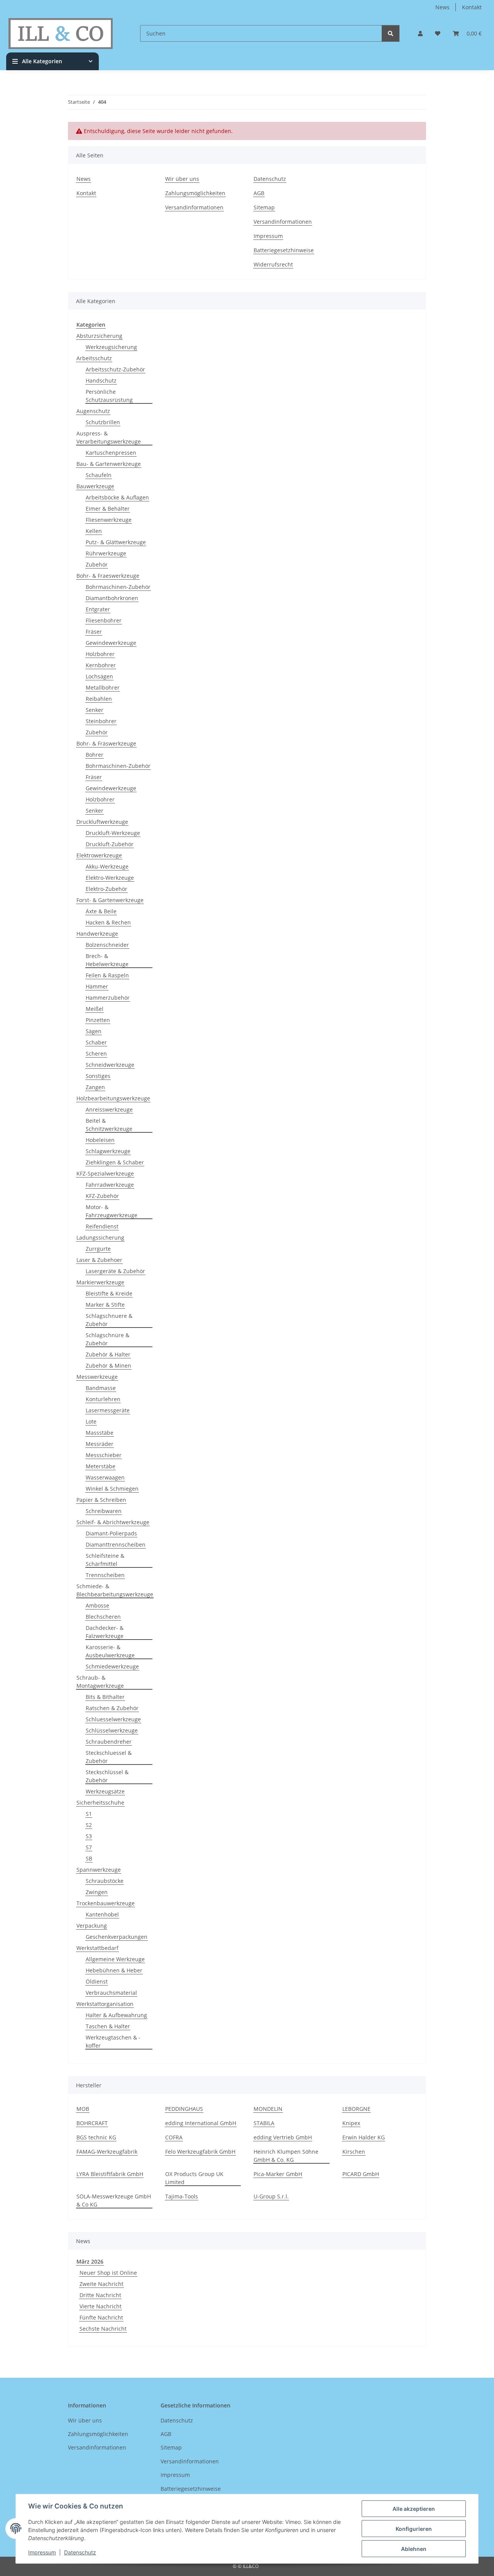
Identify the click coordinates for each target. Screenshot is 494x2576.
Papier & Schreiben (101, 1500)
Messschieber (104, 1455)
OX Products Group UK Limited (194, 2178)
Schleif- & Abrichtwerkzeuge (113, 1522)
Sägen (94, 1031)
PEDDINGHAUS (184, 2109)
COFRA (174, 2137)
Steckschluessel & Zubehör (109, 1757)
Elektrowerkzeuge (99, 855)
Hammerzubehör (108, 998)
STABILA (264, 2123)
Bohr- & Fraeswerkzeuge (108, 576)
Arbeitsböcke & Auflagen (117, 497)
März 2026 (90, 2261)
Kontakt (472, 7)
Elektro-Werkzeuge (110, 878)
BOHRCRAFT (92, 2123)
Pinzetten (98, 1020)
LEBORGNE (356, 2109)
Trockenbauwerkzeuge (106, 1903)
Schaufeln (99, 475)
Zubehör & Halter (108, 1354)
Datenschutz (80, 2552)
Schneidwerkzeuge (110, 1065)
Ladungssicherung (100, 1237)
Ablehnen (414, 2549)
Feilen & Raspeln (107, 975)
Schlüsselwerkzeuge (112, 1730)
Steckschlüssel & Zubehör (107, 1776)
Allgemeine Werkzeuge (115, 1959)
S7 (89, 1847)
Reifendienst (102, 1226)
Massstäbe (100, 1433)
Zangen (95, 1087)
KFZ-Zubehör (102, 1196)
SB (89, 1858)
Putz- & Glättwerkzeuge (116, 542)
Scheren (96, 1054)
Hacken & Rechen (108, 922)
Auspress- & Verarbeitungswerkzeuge (109, 437)
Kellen (94, 531)
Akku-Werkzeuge (107, 866)
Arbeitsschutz (94, 358)
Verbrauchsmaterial (111, 1993)
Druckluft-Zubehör (110, 844)
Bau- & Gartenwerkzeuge (109, 464)
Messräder (100, 1444)
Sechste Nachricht (103, 2329)
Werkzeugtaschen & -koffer (113, 2041)
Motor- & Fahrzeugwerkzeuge (112, 1211)
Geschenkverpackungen (117, 1937)
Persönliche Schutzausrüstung (109, 396)
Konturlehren (103, 1399)
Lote (91, 1421)
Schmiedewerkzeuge (112, 1666)
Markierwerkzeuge (100, 1282)
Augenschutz (93, 411)
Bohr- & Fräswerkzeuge (106, 743)
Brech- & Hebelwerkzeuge (107, 960)
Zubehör (97, 564)
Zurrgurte (98, 1249)
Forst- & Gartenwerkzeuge (110, 900)
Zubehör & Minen (108, 1366)
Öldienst (97, 1981)
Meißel (95, 1009)
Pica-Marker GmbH (278, 2174)
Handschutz (101, 380)
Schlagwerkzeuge (108, 1151)
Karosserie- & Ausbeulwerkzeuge (110, 1651)
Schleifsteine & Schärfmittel (105, 1560)
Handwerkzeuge (97, 934)
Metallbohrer (103, 687)
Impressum (42, 2552)
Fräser (94, 632)
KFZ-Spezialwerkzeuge (105, 1173)
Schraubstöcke (105, 1881)
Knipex (351, 2123)
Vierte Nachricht (101, 2306)
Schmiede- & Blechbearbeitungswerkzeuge (115, 1590)
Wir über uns (182, 179)
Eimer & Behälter (108, 509)
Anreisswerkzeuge (109, 1109)
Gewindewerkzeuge (111, 643)
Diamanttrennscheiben (116, 1544)
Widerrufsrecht (273, 264)
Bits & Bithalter (105, 1697)
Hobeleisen (100, 1140)
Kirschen (354, 2152)
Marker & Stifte (105, 1305)
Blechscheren (103, 1617)
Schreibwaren (104, 1511)
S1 (89, 1814)
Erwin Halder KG (364, 2137)
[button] (420, 33)
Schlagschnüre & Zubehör (107, 1339)
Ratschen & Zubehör (112, 1708)
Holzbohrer (100, 654)
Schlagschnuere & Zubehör (109, 1320)
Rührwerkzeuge (106, 553)
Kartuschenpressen (111, 453)
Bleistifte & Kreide (109, 1293)
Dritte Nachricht (100, 2295)
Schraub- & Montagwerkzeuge (100, 1682)
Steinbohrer (101, 721)
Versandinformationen (194, 207)
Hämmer (97, 986)
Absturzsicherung (99, 336)
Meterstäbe (101, 1466)
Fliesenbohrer (104, 620)
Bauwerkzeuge (95, 486)
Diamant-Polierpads (111, 1533)
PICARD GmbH (361, 2174)
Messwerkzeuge (97, 1377)
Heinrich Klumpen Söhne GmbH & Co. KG (286, 2156)
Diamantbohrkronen (112, 598)
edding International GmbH (201, 2123)
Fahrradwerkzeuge (110, 1185)
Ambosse (97, 1605)
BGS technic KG (96, 2137)
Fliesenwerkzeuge (109, 520)
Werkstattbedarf (97, 1948)
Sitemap (264, 207)
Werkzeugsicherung (111, 347)
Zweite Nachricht (102, 2284)
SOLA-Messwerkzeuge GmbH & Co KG (114, 2200)
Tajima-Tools (182, 2196)
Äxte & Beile (101, 911)
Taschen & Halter (108, 2026)
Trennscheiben (105, 1575)
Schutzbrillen (103, 422)
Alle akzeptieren (414, 2509)
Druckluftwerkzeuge (102, 822)
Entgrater (98, 609)
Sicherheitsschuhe (100, 1803)
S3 (89, 1836)
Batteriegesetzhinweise (284, 250)
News (442, 7)
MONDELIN (268, 2109)
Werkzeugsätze (105, 1791)
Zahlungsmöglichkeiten (195, 193)
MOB (83, 2109)
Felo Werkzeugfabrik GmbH (200, 2152)
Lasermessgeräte (108, 1410)
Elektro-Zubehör (107, 889)
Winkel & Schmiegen (112, 1489)
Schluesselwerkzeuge (113, 1719)
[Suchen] (391, 33)
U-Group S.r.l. (271, 2196)
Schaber (96, 1042)
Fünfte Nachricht (101, 2317)
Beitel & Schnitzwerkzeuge (109, 1125)
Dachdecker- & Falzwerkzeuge (105, 1632)
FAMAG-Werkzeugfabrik (107, 2152)
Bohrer (95, 755)
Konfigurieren (414, 2529)
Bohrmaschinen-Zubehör (118, 587)
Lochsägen (99, 676)
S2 (89, 1825)
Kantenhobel (102, 1914)
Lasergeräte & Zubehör (115, 1271)
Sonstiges (98, 1076)
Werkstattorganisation (105, 2004)
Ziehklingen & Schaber (115, 1162)
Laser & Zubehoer (99, 1260)
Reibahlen (99, 699)
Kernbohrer (101, 665)
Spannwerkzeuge (99, 1870)
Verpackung (92, 1926)
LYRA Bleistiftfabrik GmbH (110, 2174)
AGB (259, 193)
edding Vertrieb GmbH (283, 2137)
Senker (95, 710)
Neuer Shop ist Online (108, 2273)
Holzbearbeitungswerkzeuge (113, 1098)
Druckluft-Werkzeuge (113, 833)
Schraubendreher (109, 1742)
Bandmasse (101, 1388)
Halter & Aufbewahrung (116, 2015)
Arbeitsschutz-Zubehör (115, 369)
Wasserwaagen (105, 1477)
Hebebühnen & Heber (114, 1970)
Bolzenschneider (107, 945)
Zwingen (97, 1892)
